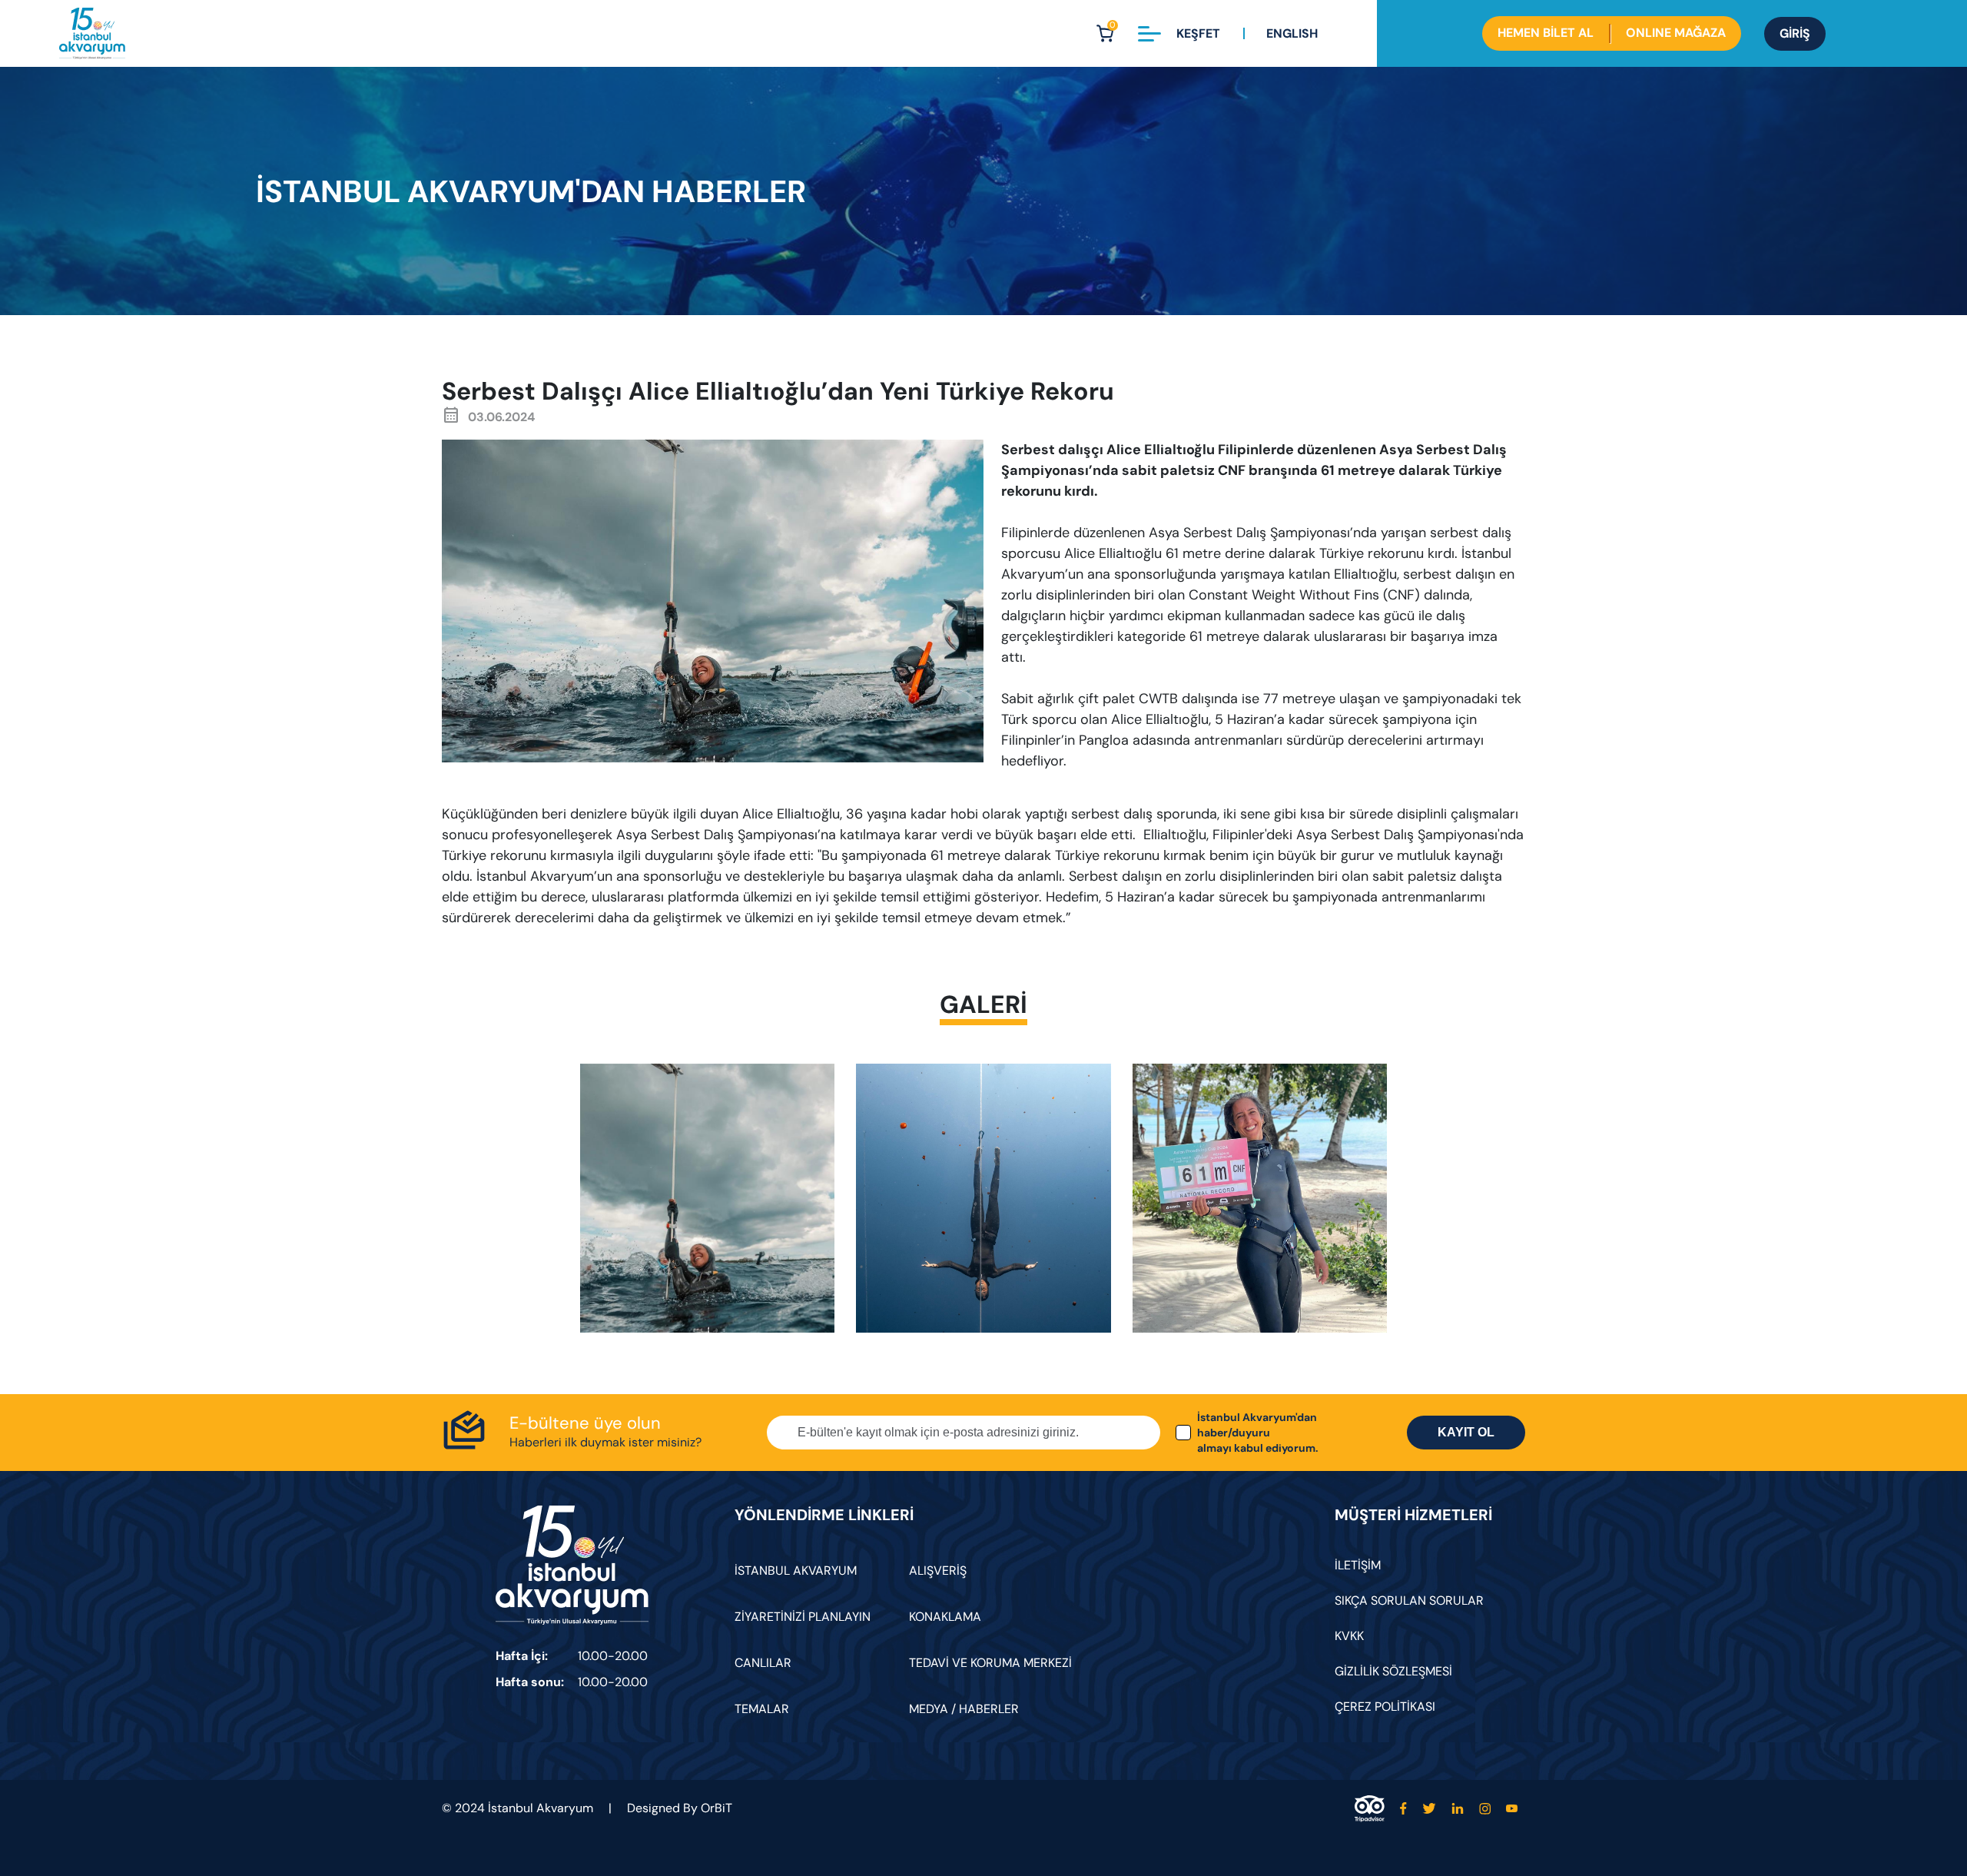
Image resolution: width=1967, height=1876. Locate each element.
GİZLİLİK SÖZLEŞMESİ (1393, 1671)
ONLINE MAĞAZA (1676, 33)
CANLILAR (763, 1663)
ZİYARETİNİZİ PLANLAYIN (803, 1617)
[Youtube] (1512, 1809)
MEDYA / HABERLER (964, 1709)
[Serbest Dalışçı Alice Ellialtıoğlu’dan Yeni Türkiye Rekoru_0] (707, 1198)
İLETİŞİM (1358, 1565)
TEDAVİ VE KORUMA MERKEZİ (990, 1663)
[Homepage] (92, 33)
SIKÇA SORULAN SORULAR (1409, 1600)
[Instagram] (1485, 1809)
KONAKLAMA (945, 1617)
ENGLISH (1292, 33)
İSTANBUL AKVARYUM (796, 1571)
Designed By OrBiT (680, 1808)
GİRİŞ (1795, 33)
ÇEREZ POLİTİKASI (1385, 1707)
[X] (1429, 1809)
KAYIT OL (1466, 1432)
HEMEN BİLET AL (1546, 33)
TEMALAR (762, 1709)
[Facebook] (1403, 1809)
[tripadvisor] (1370, 1809)
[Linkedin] (1458, 1809)
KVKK (1349, 1636)
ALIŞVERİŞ (938, 1571)
